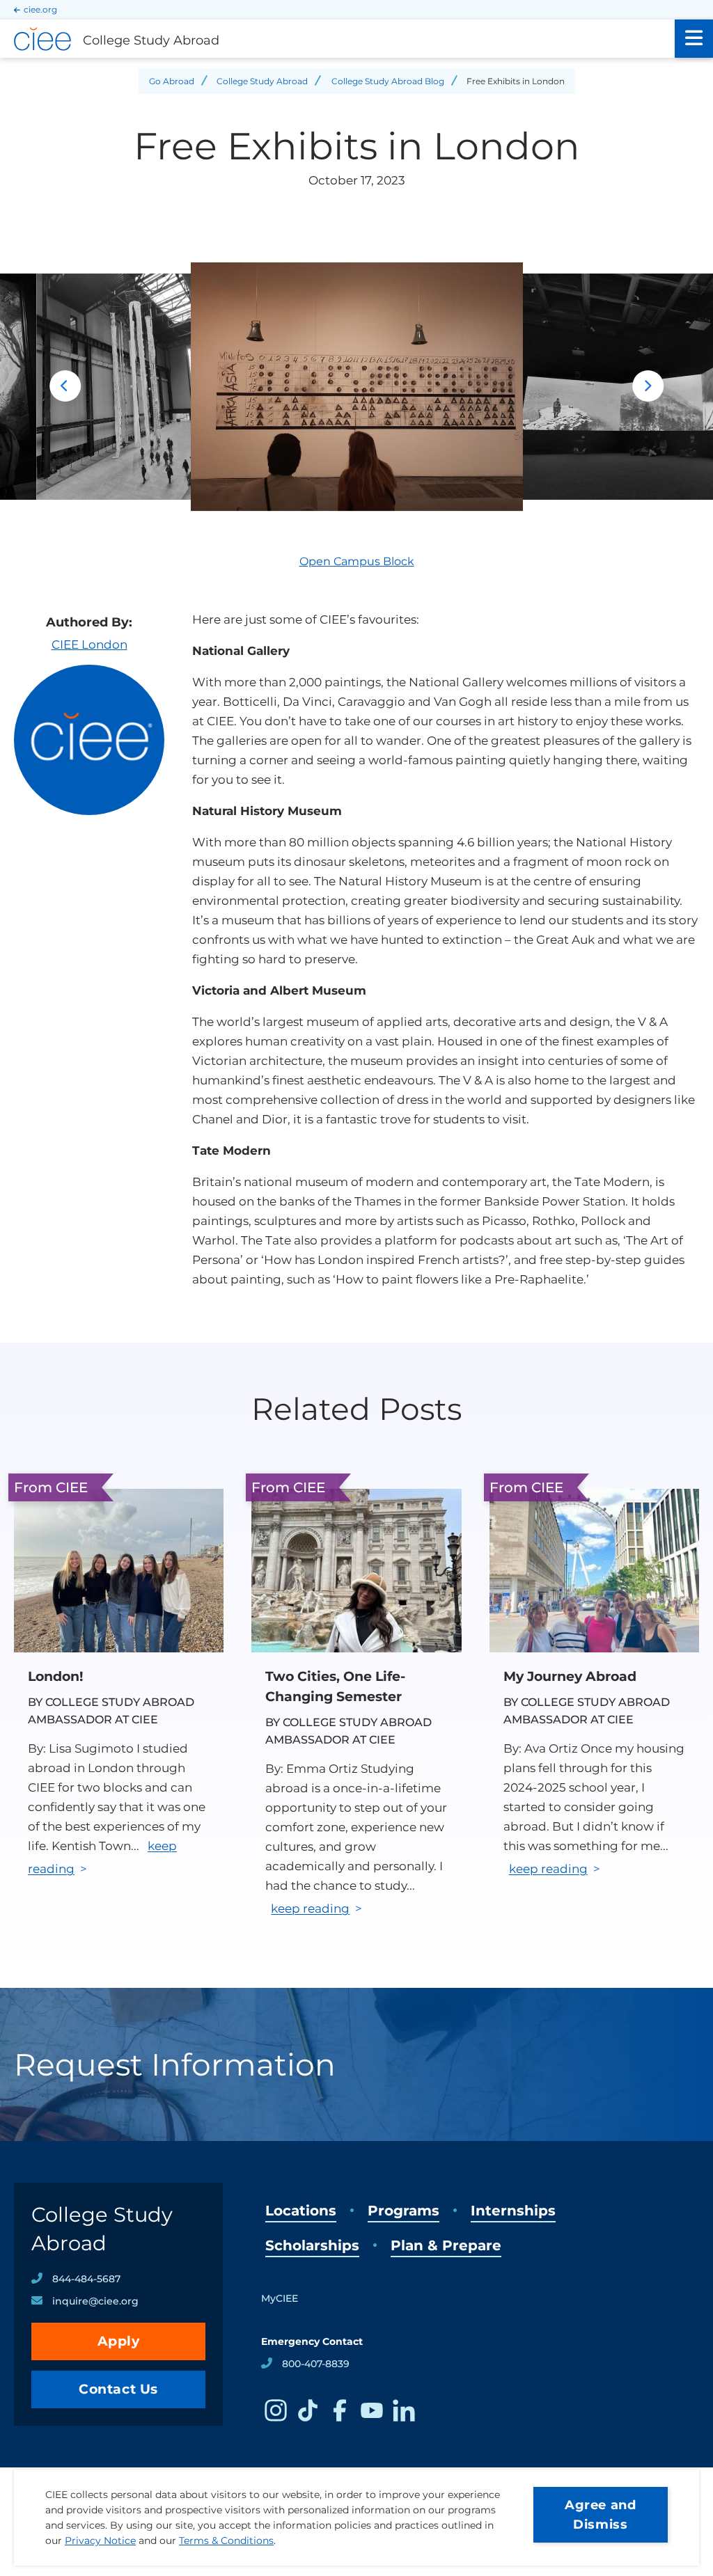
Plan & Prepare (446, 2245)
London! (55, 1676)
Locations (301, 2211)
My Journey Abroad (570, 1676)
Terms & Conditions (226, 2541)
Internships (513, 2211)
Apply (119, 2341)
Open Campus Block (357, 561)
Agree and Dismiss (600, 2515)
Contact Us (118, 2389)
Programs (403, 2211)
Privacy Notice (100, 2541)
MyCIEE (280, 2298)
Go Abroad (172, 81)
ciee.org (40, 9)
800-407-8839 (316, 2364)
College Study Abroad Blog (388, 81)
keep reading (310, 1909)
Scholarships (312, 2245)
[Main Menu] (694, 39)
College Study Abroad (262, 81)
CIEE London (89, 645)
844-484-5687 (86, 2279)
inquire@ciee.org (95, 2301)
